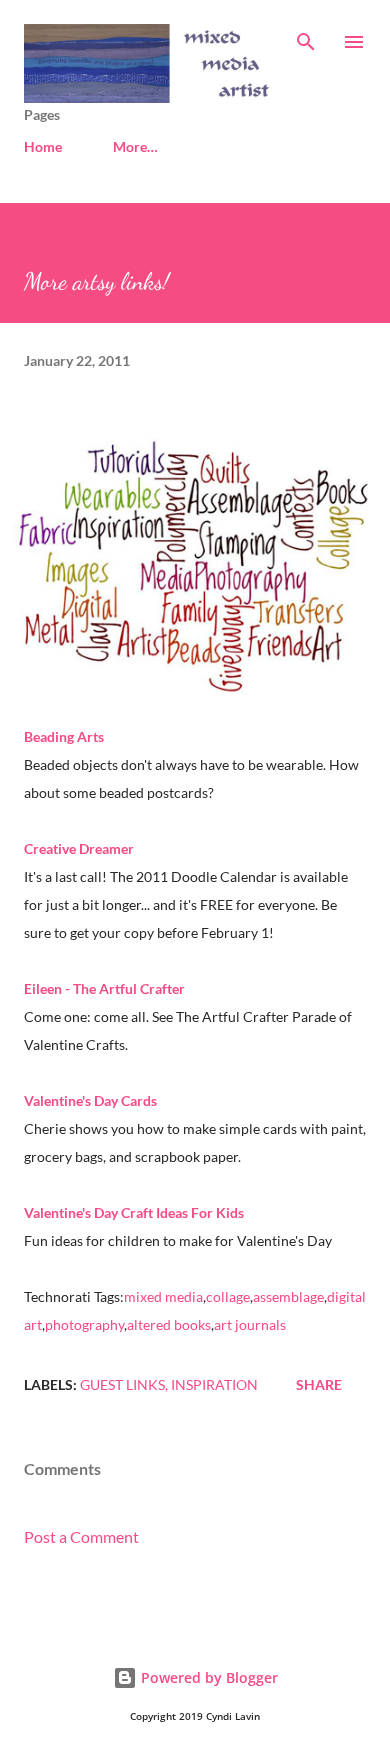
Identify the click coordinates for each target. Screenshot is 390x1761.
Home (43, 146)
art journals (250, 1324)
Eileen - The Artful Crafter (104, 988)
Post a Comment (81, 1536)
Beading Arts (64, 736)
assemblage (288, 1296)
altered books (169, 1324)
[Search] (306, 36)
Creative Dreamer (79, 848)
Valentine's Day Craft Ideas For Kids (134, 1212)
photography (84, 1324)
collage (228, 1296)
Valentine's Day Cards (90, 1100)
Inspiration (214, 1384)
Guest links (122, 1384)
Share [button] (319, 1384)
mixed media (163, 1296)
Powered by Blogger (207, 1677)
